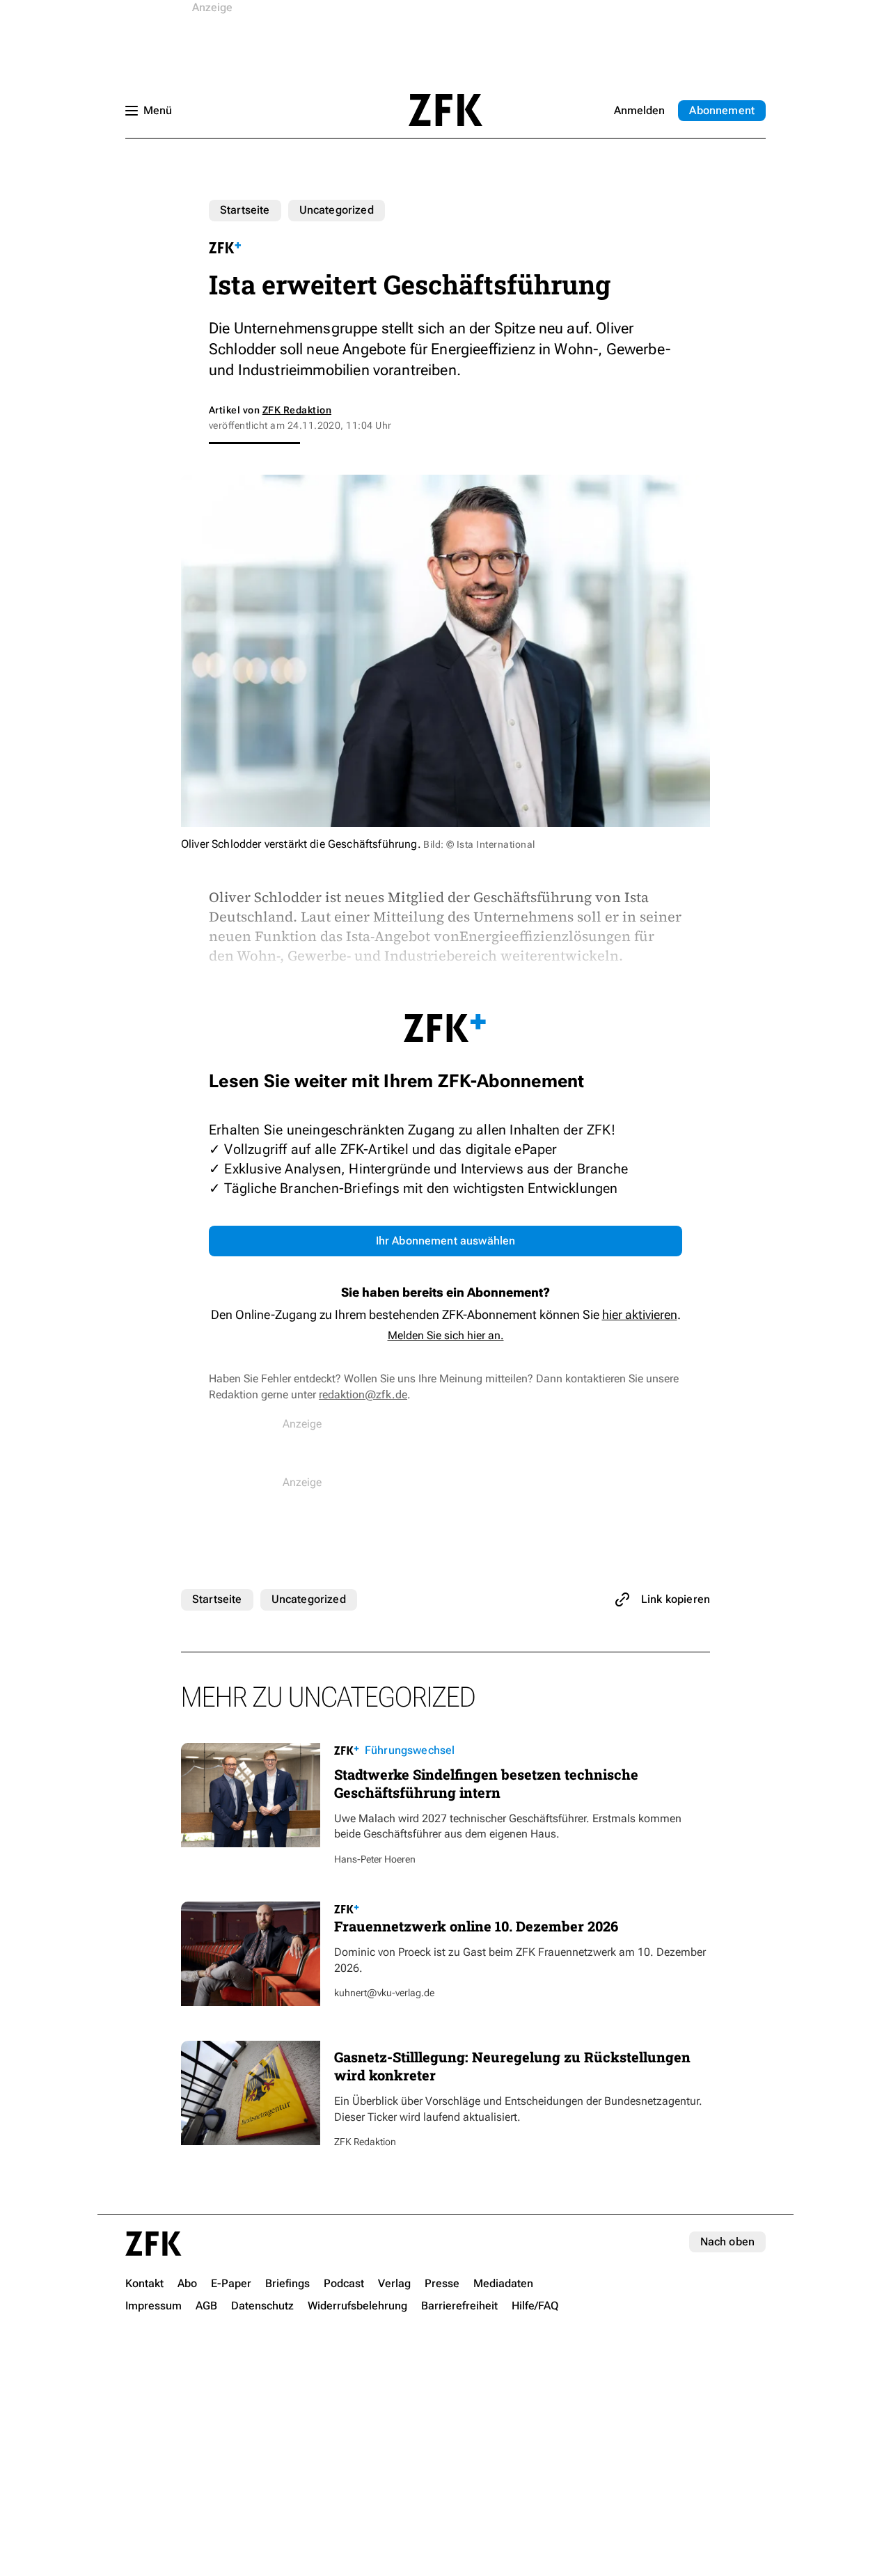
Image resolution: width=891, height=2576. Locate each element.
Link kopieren (676, 1599)
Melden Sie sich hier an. (446, 1335)
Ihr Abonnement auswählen (446, 1241)
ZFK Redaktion (297, 410)
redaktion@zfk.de (363, 1394)
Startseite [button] (445, 110)
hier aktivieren (640, 1314)
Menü (158, 110)
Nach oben (727, 2242)
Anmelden (639, 110)
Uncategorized (337, 210)
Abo (722, 110)
